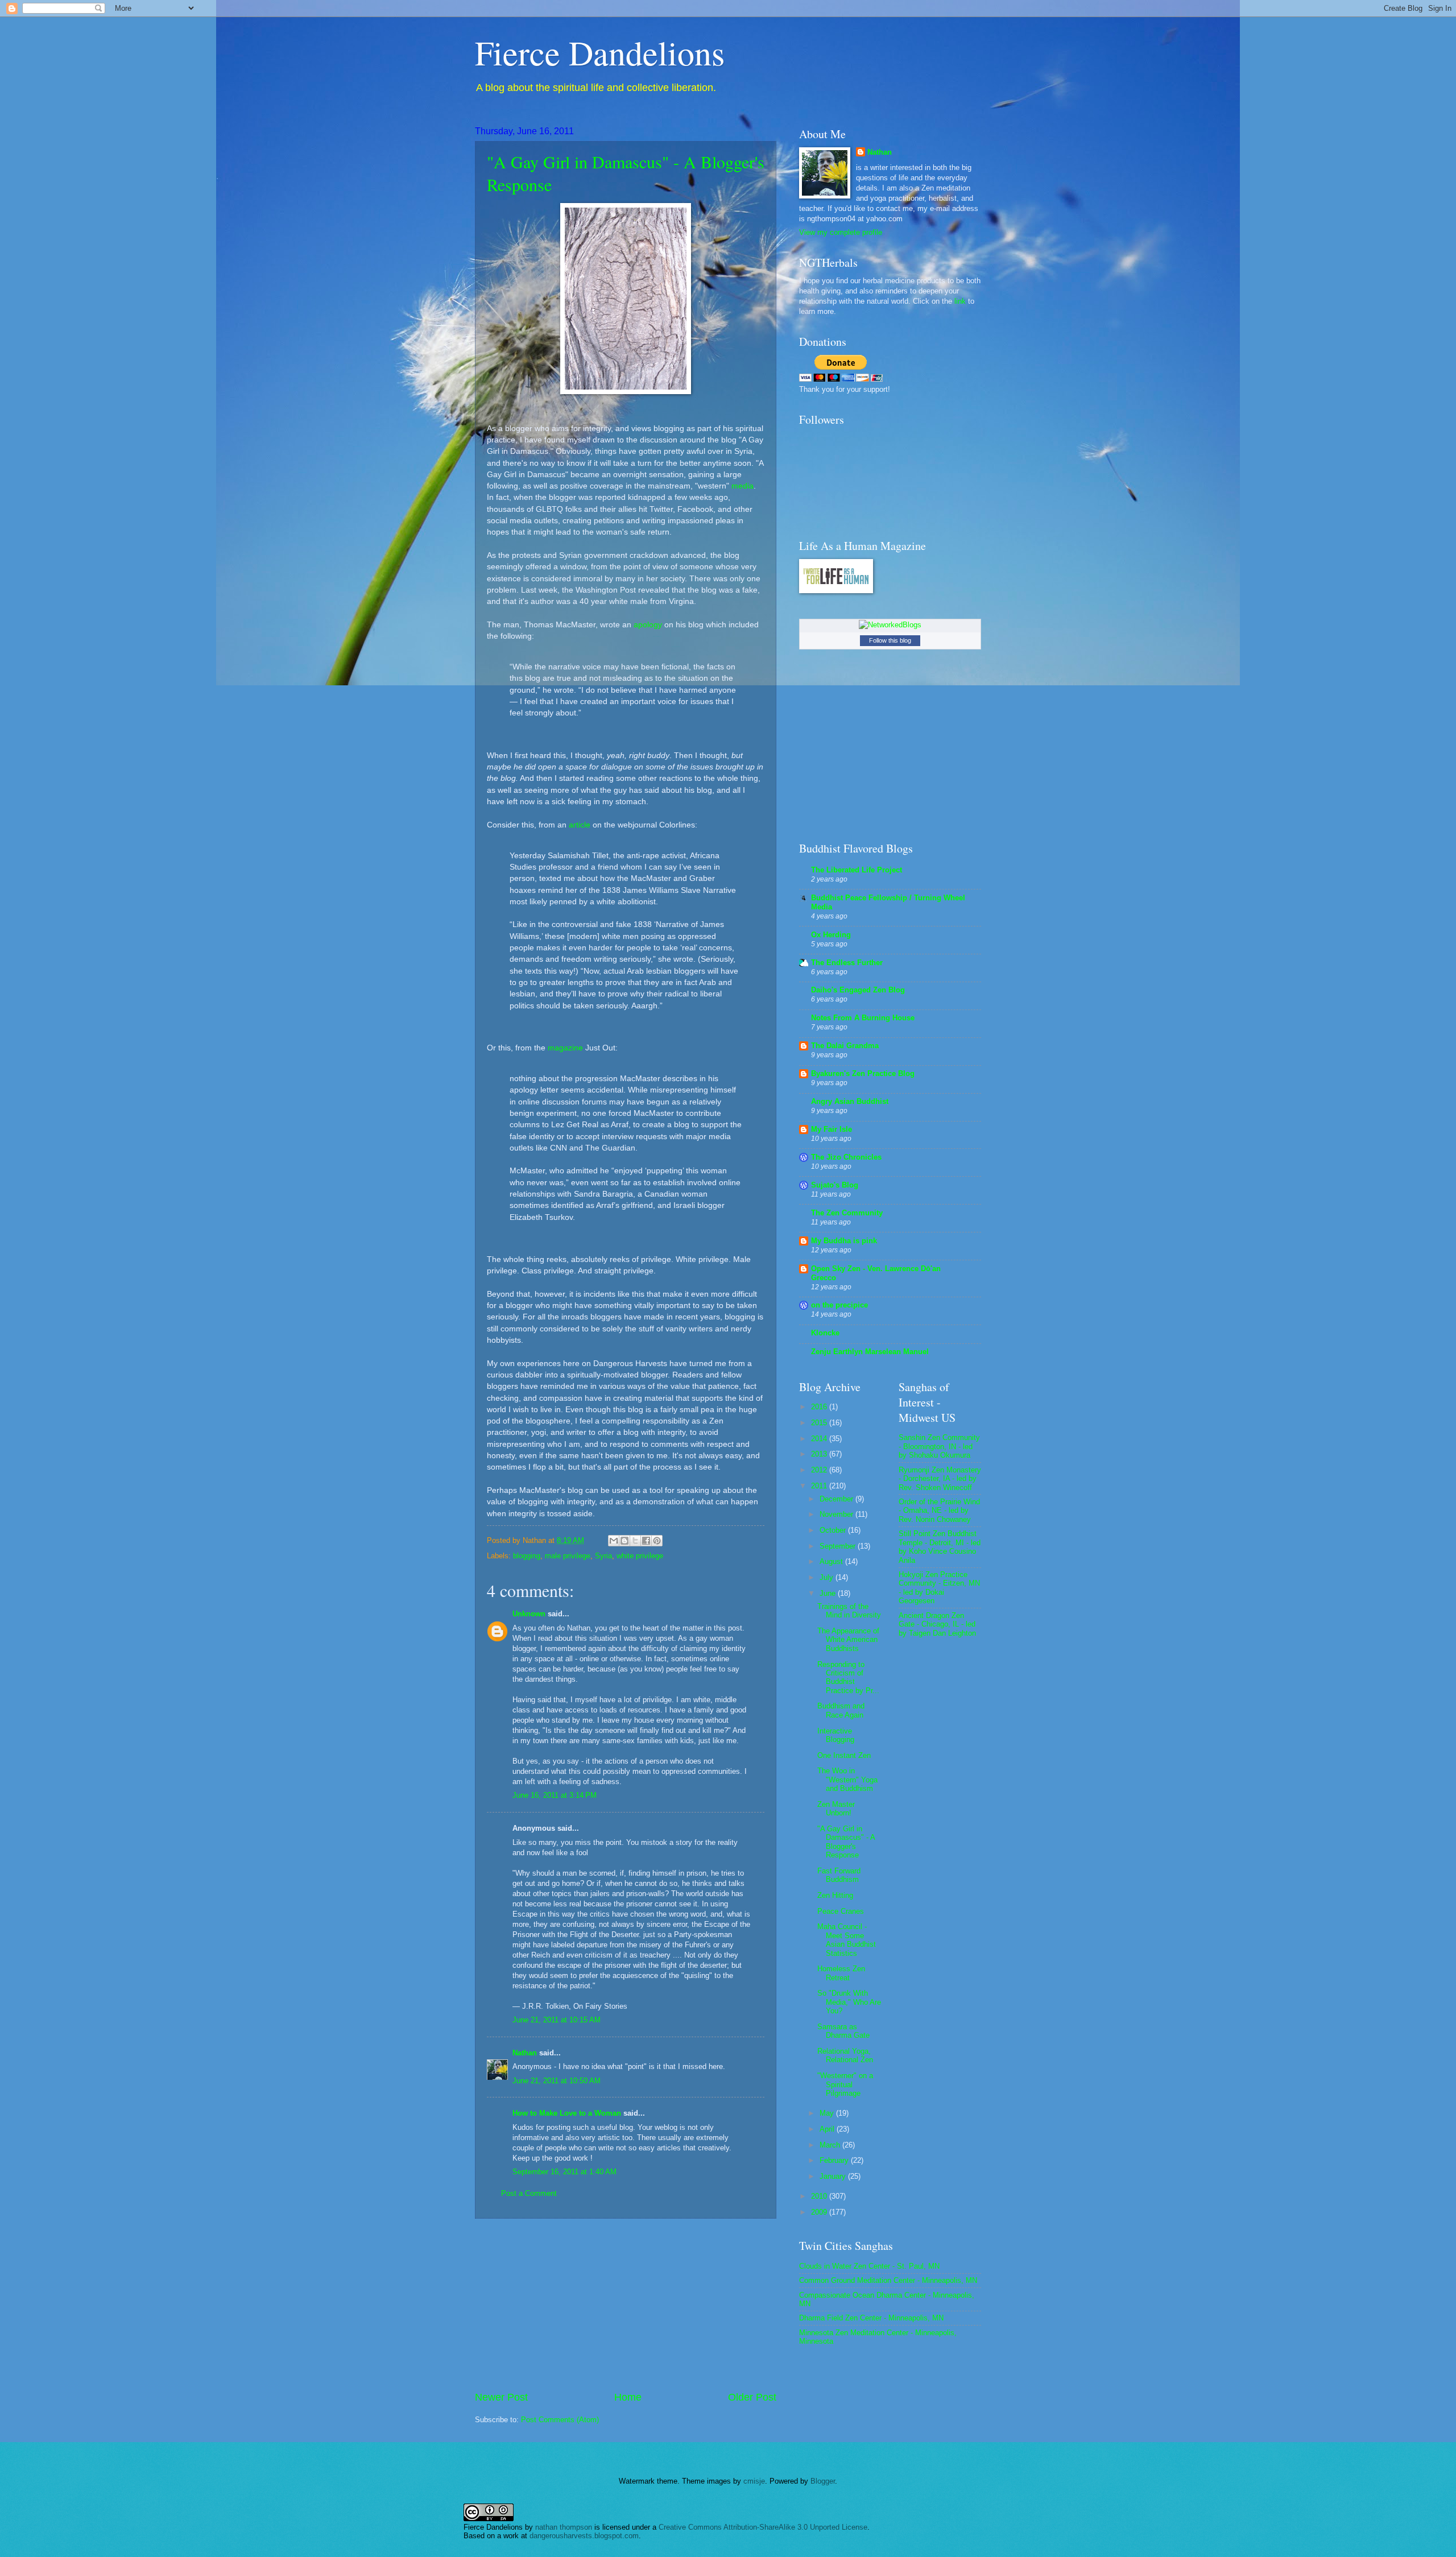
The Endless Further (847, 963)
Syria (603, 1556)
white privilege (640, 1556)
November (837, 1514)
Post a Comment (529, 2193)
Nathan (525, 2053)
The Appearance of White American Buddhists (848, 1640)
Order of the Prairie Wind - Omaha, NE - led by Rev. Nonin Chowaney (939, 1511)
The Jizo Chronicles (846, 1157)
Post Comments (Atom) (560, 2420)
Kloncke (825, 1333)
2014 (820, 1439)
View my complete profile (841, 232)
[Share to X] (635, 1541)
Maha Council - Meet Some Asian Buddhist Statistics (847, 1940)
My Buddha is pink (844, 1241)
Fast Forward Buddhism (839, 1875)
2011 (820, 1486)
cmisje (754, 2481)
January (834, 2176)
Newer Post (501, 2397)
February (835, 2160)
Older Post (752, 2397)
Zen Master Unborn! (836, 1809)
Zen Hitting (835, 1895)
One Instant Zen (844, 1755)
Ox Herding (831, 935)
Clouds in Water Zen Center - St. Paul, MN (869, 2266)
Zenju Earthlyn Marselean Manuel (870, 1352)
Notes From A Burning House (863, 1018)
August (832, 1561)
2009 (820, 2212)
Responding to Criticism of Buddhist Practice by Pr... (848, 1677)
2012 (820, 1470)
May (828, 2113)
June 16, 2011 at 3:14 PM (555, 1795)
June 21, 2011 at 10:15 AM (557, 2020)
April (828, 2129)
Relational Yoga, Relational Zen (845, 2055)
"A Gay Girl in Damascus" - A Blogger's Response (846, 1842)
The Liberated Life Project (857, 870)
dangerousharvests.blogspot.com (584, 2536)
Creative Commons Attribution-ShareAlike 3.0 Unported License (763, 2527)
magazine (565, 1048)
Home (628, 2397)
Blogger (823, 2481)
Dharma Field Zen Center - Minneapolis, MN (871, 2318)
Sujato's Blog (835, 1185)
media (743, 486)
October (834, 1530)
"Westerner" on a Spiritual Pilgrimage (845, 2084)
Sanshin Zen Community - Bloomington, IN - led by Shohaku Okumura (939, 1446)
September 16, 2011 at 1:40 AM (564, 2172)
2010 (820, 2196)
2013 (820, 1454)
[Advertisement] (626, 2304)
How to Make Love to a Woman (567, 2113)
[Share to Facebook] (646, 1541)
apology (648, 625)
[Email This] (614, 1541)
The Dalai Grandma (845, 1046)
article (580, 825)
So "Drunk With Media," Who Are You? (849, 2002)
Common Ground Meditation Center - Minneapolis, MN (888, 2280)
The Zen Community (847, 1213)
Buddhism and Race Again (841, 1710)
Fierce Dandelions (600, 52)
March (831, 2145)
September (839, 1546)
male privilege (568, 1556)
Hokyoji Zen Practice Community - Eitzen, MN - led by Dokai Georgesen (939, 1588)
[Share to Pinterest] (657, 1541)
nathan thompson (564, 2527)
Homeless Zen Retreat (841, 1973)
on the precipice (839, 1305)
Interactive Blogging (836, 1735)
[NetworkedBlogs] (890, 625)
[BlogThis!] (624, 1541)
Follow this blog (890, 640)
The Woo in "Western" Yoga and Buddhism (847, 1780)
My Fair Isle (832, 1129)
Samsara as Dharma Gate (843, 2031)
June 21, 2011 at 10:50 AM (557, 2081)
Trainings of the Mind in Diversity (849, 1611)
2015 (820, 1423)
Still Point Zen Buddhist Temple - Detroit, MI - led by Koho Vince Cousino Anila (940, 1547)
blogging (527, 1556)
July (828, 1577)
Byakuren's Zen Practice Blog (863, 1073)
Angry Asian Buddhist (850, 1101)
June (829, 1593)
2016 (820, 1407)
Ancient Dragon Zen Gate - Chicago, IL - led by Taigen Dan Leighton (937, 1624)
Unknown (529, 1614)
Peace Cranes (841, 1911)
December (837, 1499)
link (960, 301)
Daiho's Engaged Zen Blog (858, 990)
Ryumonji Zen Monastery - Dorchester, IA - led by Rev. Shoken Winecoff (940, 1479)
